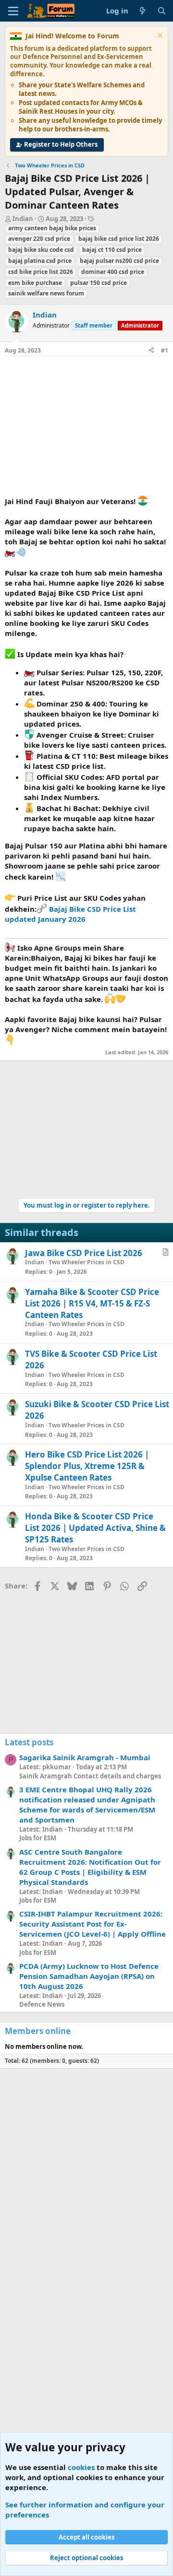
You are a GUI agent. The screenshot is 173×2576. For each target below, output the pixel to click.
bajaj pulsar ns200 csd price (119, 261)
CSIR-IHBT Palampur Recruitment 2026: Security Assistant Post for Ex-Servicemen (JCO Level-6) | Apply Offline (93, 1924)
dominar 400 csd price (113, 272)
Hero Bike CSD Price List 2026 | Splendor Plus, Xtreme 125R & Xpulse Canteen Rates (87, 1466)
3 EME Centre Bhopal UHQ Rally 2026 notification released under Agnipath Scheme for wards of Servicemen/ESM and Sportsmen (87, 1805)
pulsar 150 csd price (99, 283)
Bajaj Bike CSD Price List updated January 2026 (70, 914)
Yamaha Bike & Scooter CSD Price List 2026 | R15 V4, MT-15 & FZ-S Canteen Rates (92, 1303)
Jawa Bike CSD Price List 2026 (84, 1253)
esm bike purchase (35, 283)
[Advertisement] (86, 428)
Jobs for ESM (38, 1838)
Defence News (42, 2004)
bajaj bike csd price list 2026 (119, 239)
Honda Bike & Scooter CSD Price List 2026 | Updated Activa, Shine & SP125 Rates (95, 1528)
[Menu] (13, 11)
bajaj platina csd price (40, 261)
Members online (38, 2031)
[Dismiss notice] (159, 37)
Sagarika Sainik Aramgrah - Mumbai (85, 1757)
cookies (81, 2467)
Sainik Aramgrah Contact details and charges (90, 1776)
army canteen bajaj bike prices (52, 228)
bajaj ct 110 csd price (112, 250)
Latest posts (29, 1742)
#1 (165, 350)
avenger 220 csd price (39, 239)
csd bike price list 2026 (41, 272)
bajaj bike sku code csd (41, 250)
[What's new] (142, 11)
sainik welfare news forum (46, 293)
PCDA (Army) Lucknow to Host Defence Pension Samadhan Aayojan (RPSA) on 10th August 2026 (89, 1976)
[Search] (162, 11)
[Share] (151, 351)
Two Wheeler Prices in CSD (86, 1262)
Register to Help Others (61, 144)
